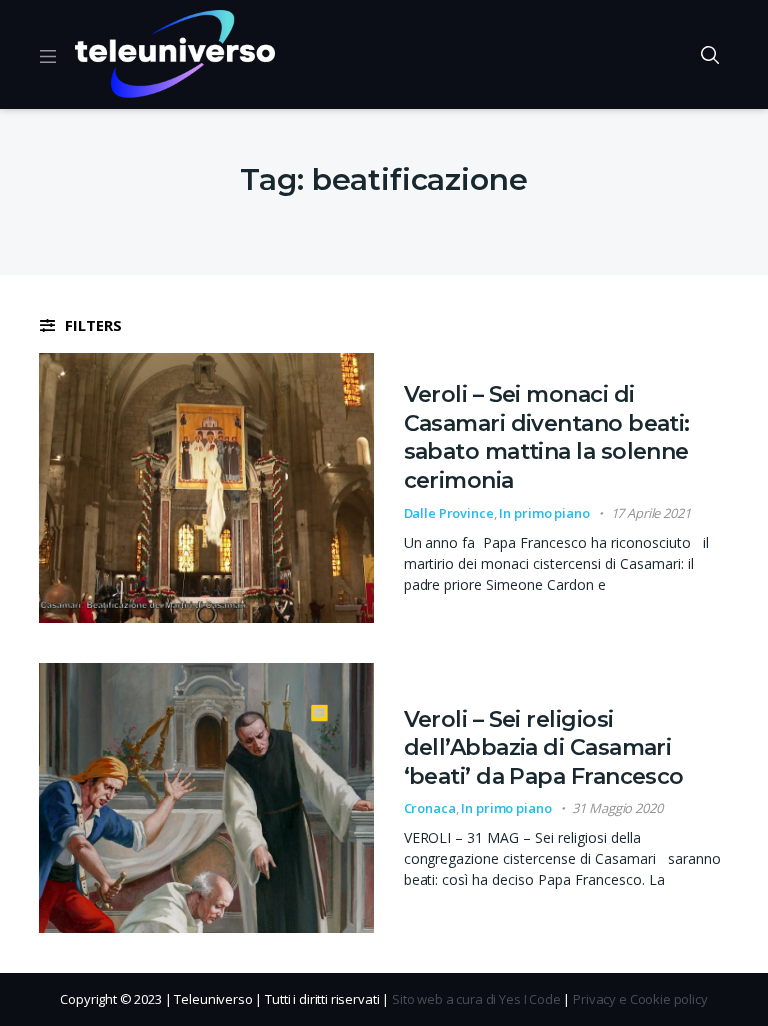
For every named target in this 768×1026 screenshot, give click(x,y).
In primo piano (544, 513)
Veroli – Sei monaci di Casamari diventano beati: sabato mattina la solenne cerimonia (547, 437)
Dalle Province (449, 513)
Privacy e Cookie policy (640, 999)
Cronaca (430, 808)
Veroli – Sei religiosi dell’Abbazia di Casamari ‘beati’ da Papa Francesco (544, 748)
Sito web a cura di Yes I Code (476, 999)
